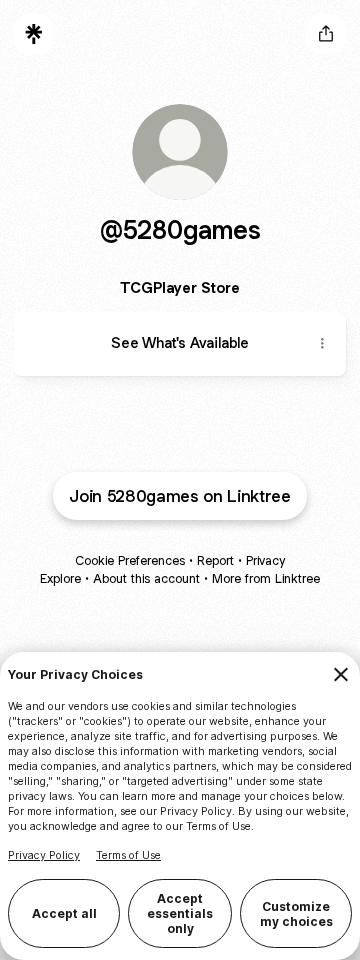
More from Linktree (266, 578)
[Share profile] (326, 34)
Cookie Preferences (130, 560)
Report (215, 560)
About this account (146, 578)
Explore (60, 578)
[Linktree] (34, 34)
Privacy (265, 560)
